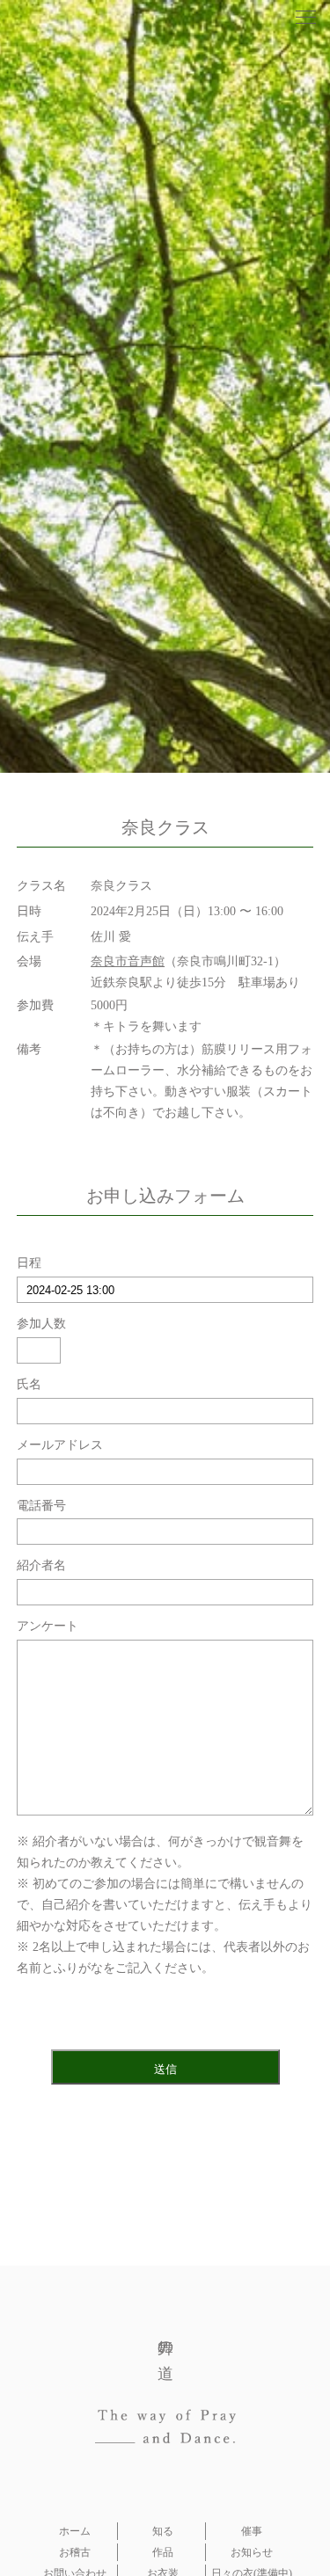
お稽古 (75, 2552)
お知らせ (252, 2552)
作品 (163, 2552)
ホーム (75, 2531)
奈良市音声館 (128, 961)
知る (163, 2531)
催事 (252, 2531)
